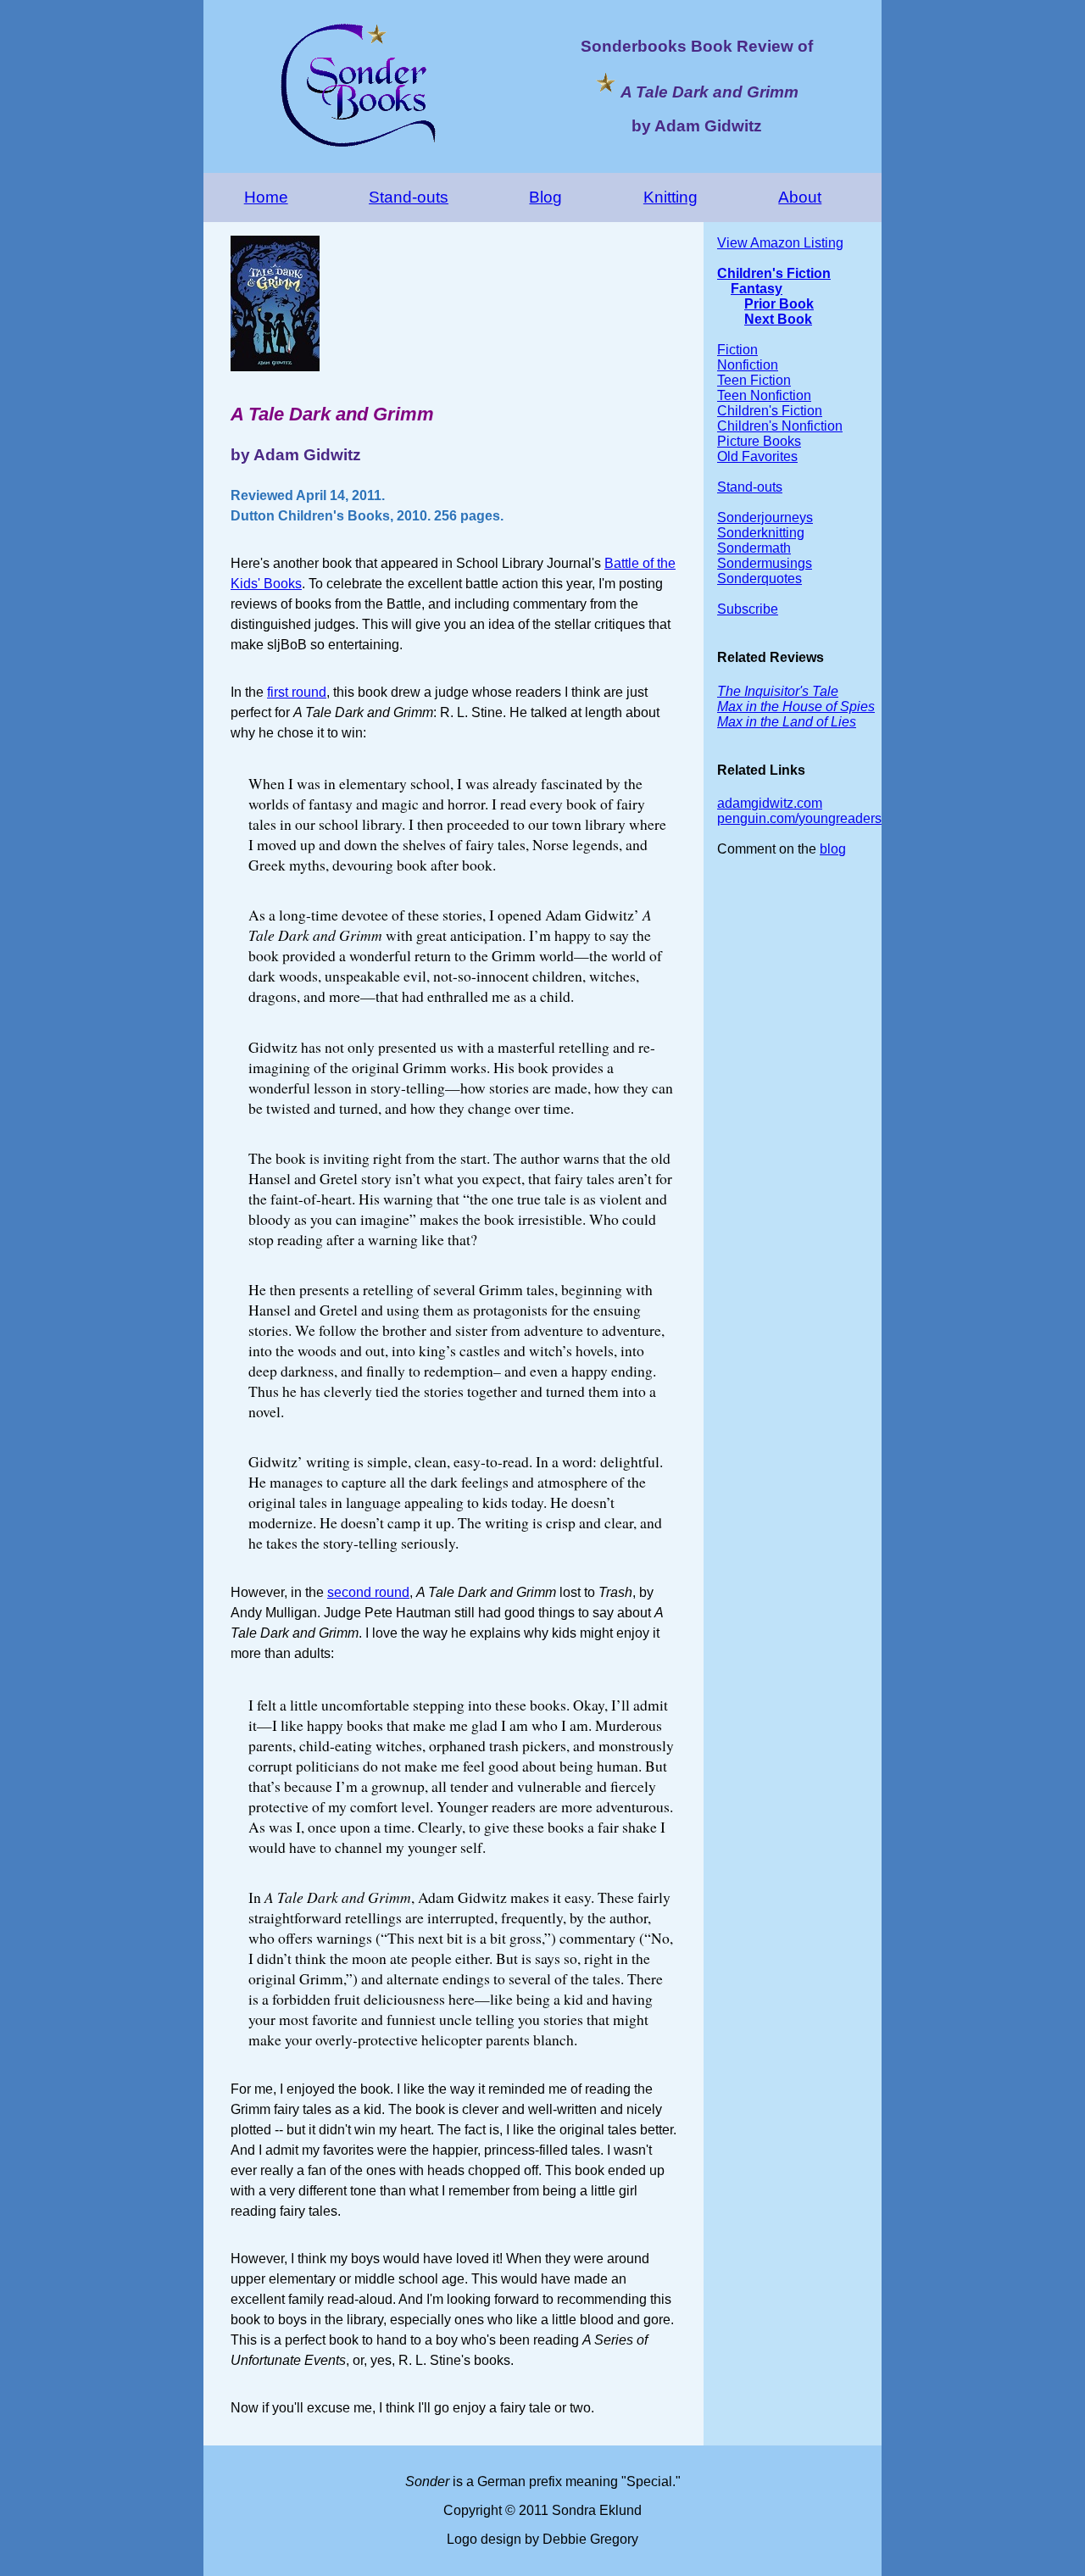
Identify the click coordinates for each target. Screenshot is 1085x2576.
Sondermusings (765, 563)
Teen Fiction (754, 380)
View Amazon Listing (780, 243)
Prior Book (779, 304)
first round (297, 692)
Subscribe (748, 609)
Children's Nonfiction (780, 426)
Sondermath (754, 548)
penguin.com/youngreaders (799, 818)
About (800, 197)
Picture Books (759, 441)
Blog (545, 197)
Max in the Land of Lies (787, 722)
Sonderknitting (761, 533)
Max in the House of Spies (796, 707)
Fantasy (757, 289)
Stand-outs (409, 197)
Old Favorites (757, 456)
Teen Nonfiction (764, 395)
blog (833, 849)
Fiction (737, 350)
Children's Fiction (774, 273)
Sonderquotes (759, 579)
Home (266, 197)
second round (368, 1592)
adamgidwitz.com (770, 803)
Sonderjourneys (765, 517)
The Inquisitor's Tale (778, 691)
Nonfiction (748, 365)
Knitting (670, 197)
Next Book (778, 319)
